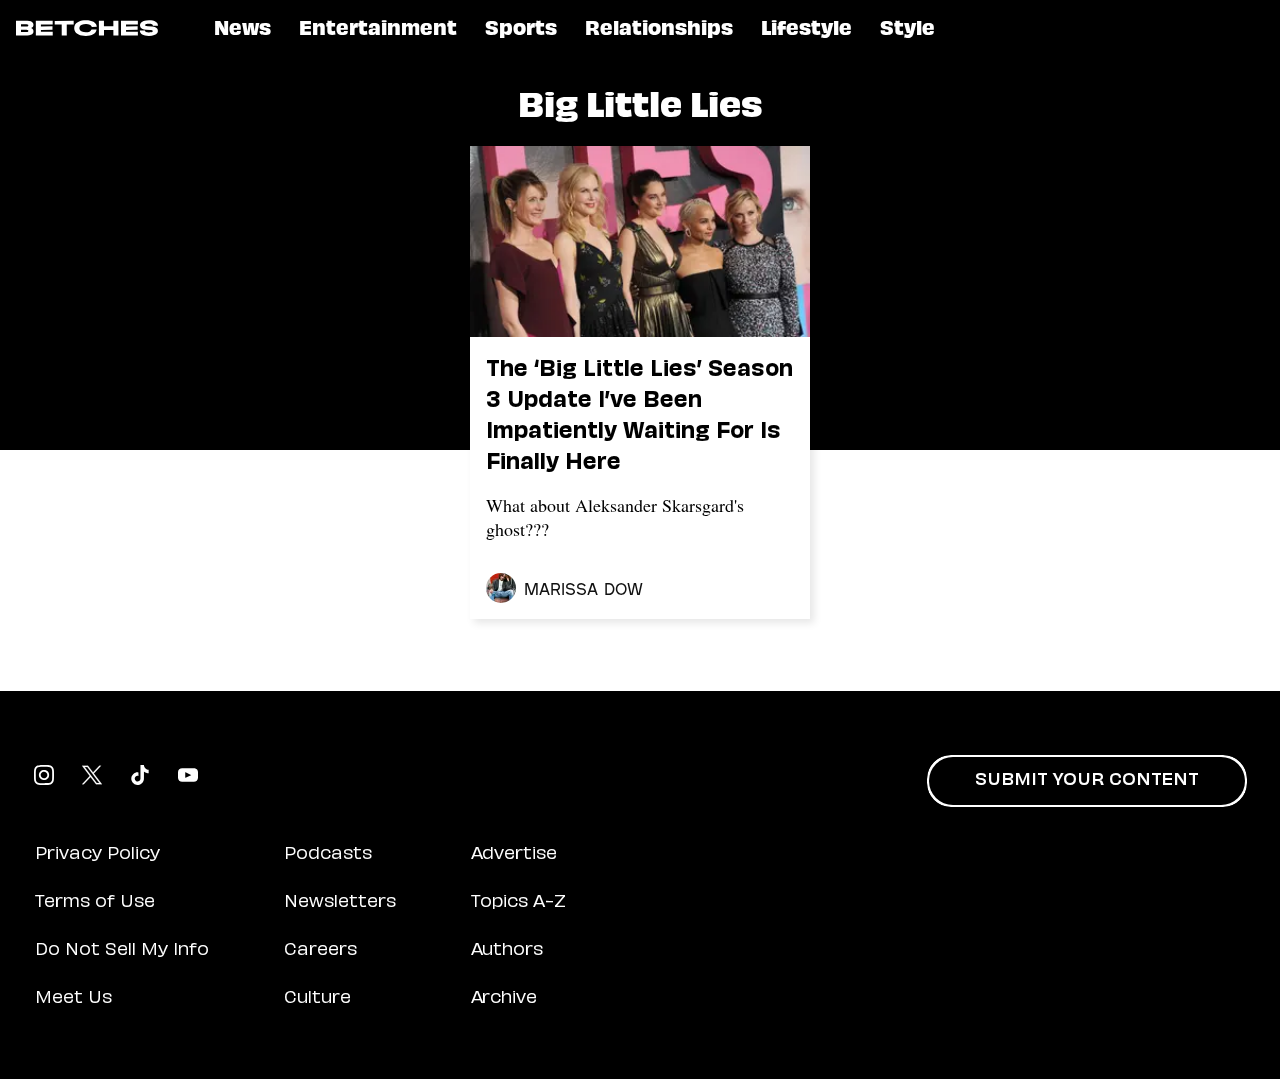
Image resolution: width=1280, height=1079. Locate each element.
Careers (320, 951)
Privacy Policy (97, 855)
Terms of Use (95, 903)
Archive (504, 999)
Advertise (514, 855)
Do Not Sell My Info (122, 951)
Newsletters (340, 903)
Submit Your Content (1087, 781)
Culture (317, 999)
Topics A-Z (518, 903)
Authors (507, 951)
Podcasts (328, 855)
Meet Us (73, 999)
